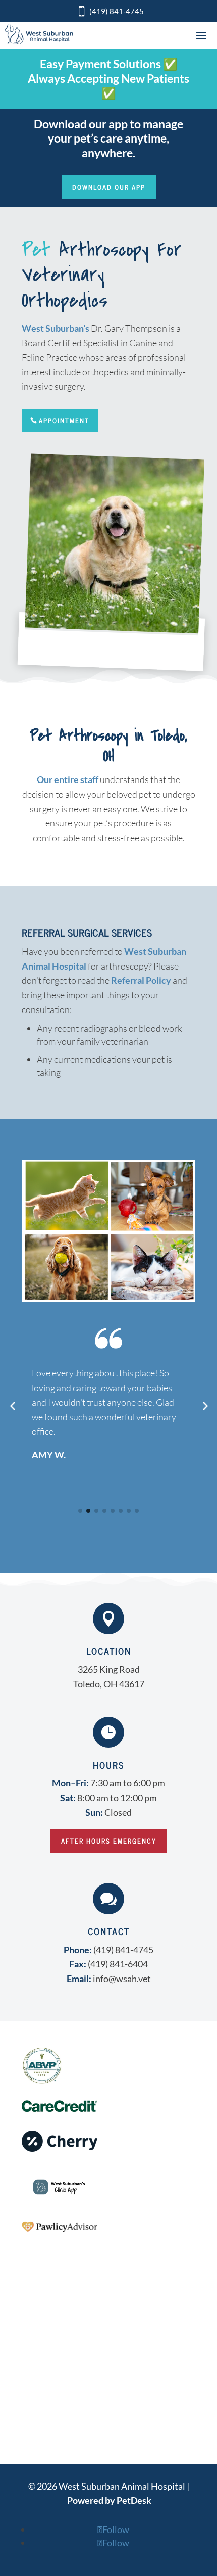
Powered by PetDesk (109, 2500)
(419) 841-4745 (117, 11)
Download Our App (109, 187)
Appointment (64, 420)
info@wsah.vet (122, 1979)
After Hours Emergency (109, 1841)
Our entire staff (68, 779)
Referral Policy (141, 980)
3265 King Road (109, 1669)
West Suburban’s (56, 328)
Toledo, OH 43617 (109, 1684)
